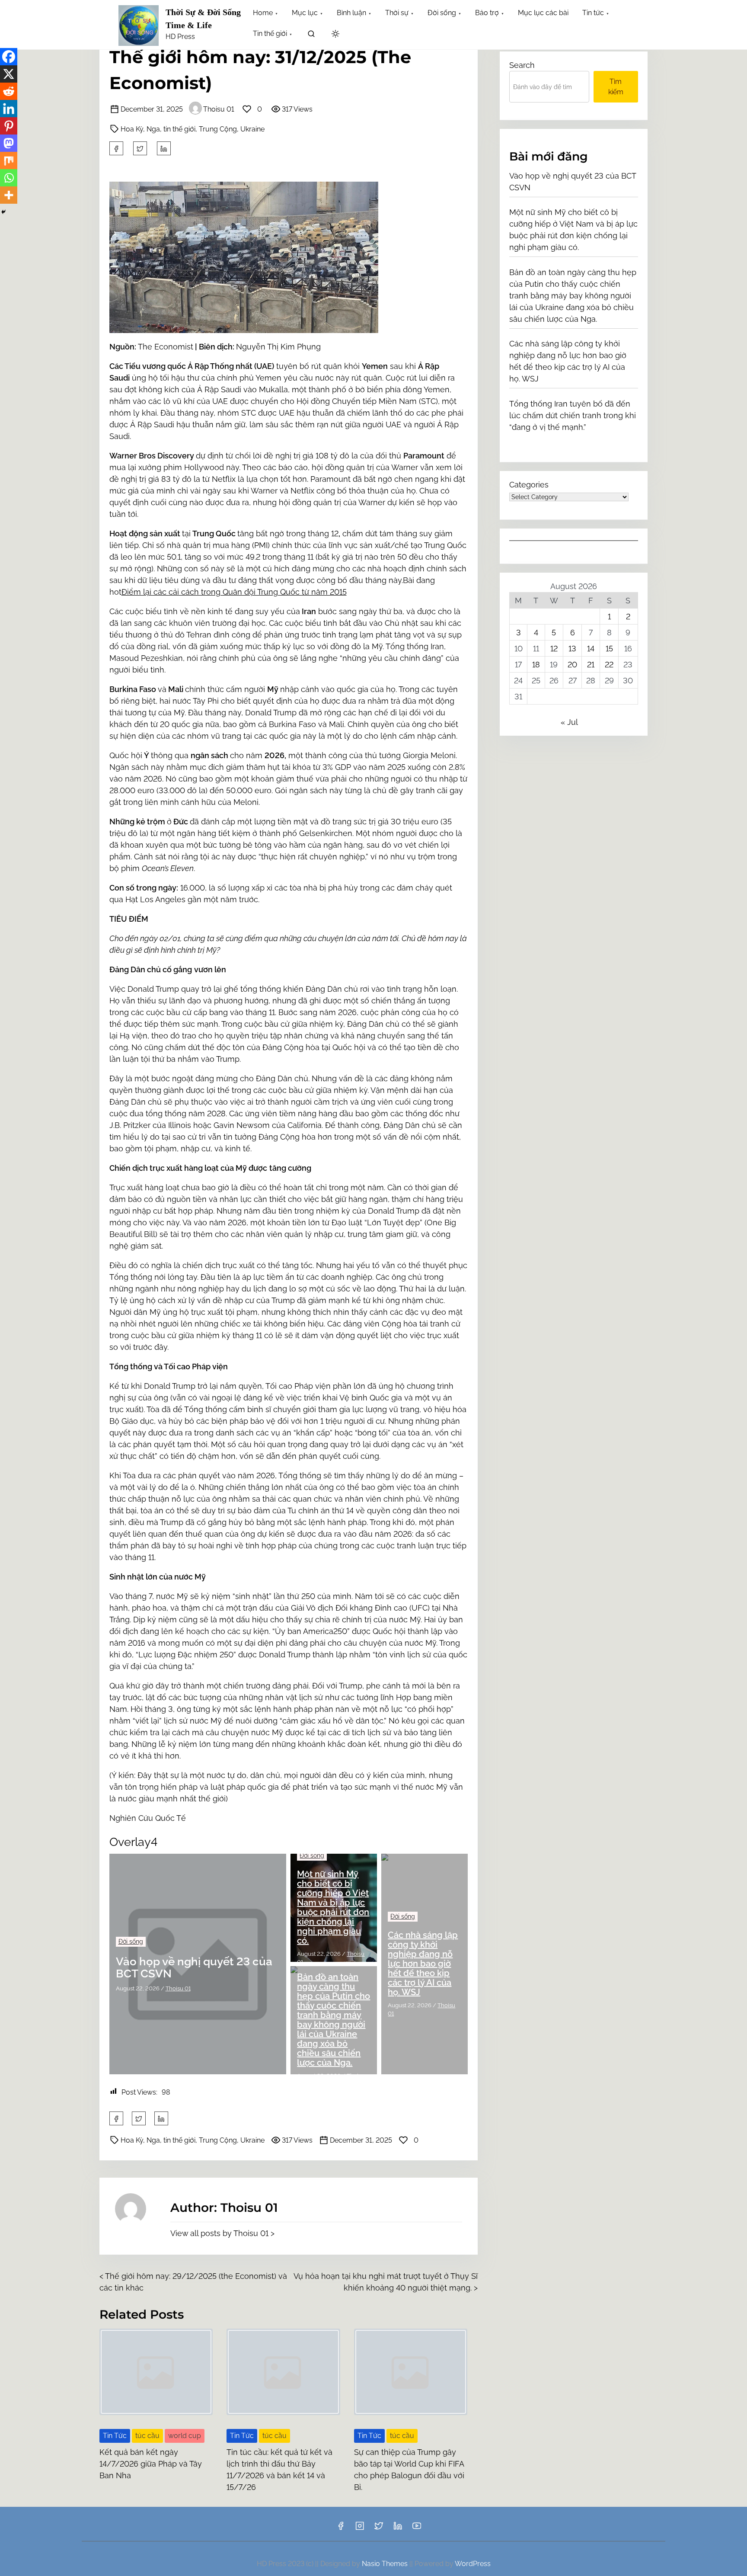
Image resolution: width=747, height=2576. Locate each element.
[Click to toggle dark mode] (335, 34)
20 (572, 665)
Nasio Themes (386, 2564)
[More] (9, 195)
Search (522, 65)
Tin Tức (115, 2436)
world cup (185, 2436)
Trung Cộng (218, 129)
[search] (311, 35)
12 (554, 649)
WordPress (473, 2564)
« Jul (569, 722)
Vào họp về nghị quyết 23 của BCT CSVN (194, 1968)
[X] (9, 74)
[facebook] (116, 148)
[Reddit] (9, 91)
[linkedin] (398, 2529)
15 (609, 649)
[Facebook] (9, 57)
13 (572, 649)
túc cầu (147, 2436)
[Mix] (9, 160)
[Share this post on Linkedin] (164, 148)
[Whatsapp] (9, 178)
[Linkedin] (9, 109)
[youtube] (417, 2529)
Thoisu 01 (219, 109)
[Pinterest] (9, 126)
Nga (153, 129)
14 (591, 649)
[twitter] (140, 148)
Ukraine (252, 129)
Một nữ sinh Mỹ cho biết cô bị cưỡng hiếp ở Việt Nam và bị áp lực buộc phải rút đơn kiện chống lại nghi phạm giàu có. (333, 1907)
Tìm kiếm (616, 87)
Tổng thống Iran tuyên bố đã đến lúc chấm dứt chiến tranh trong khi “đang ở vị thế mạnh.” (573, 415)
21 (591, 665)
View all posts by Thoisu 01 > (222, 2233)
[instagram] (360, 2529)
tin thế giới (179, 129)
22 (609, 665)
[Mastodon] (9, 143)
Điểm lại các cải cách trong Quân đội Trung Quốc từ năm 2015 (234, 592)
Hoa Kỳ (132, 129)
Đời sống (131, 1942)
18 (536, 665)
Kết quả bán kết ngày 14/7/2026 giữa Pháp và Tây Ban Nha (151, 2464)
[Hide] (3, 212)
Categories (529, 485)
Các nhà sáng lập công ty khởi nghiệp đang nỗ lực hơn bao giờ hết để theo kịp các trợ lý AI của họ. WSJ (423, 1964)
